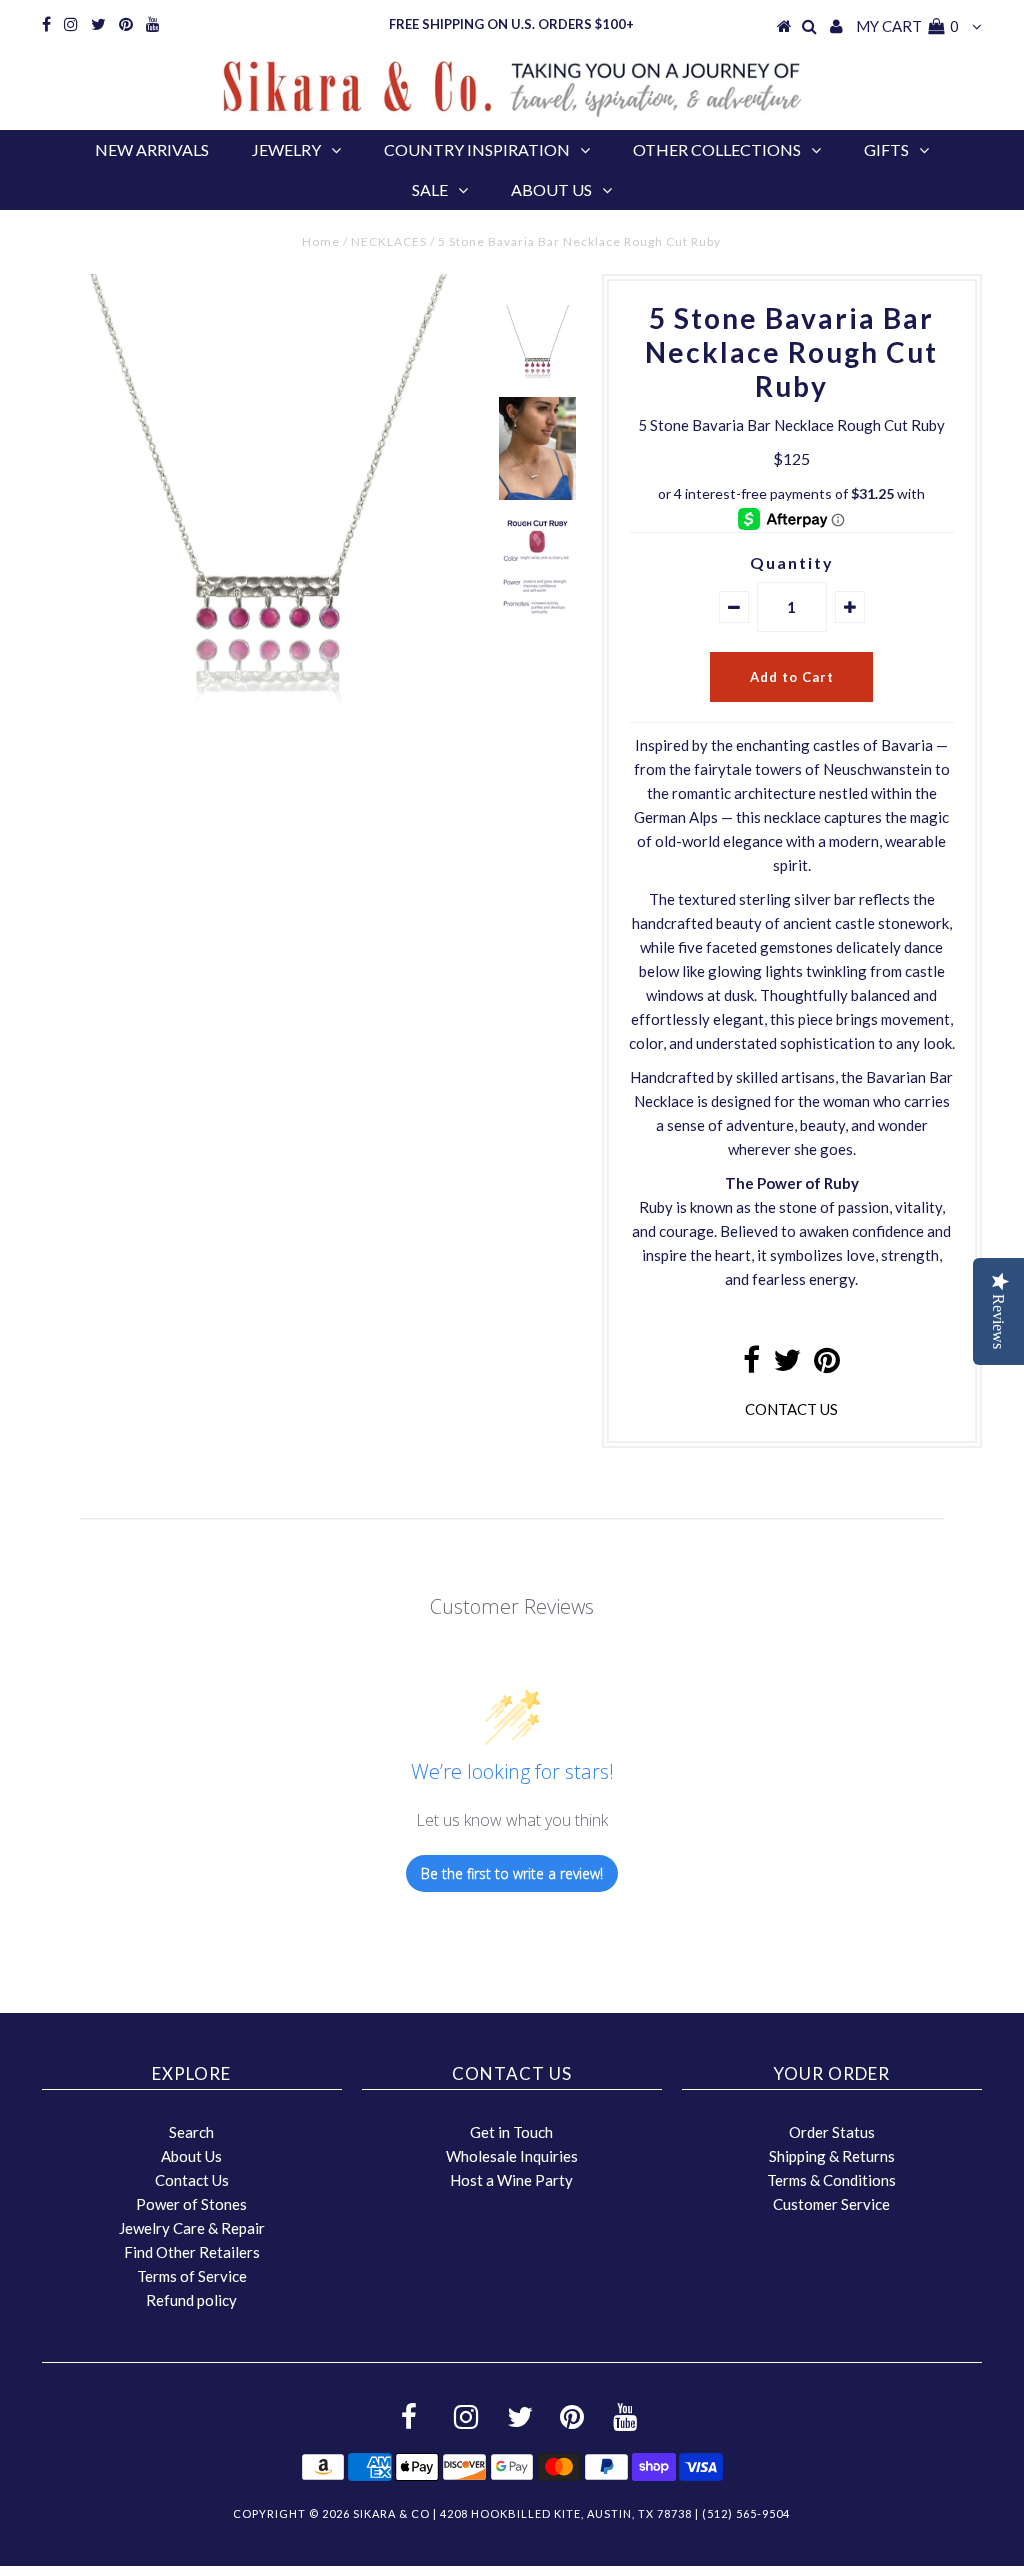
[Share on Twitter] (787, 1365)
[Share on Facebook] (751, 1365)
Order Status (832, 2132)
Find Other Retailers (192, 2252)
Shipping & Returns (832, 2156)
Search (191, 2132)
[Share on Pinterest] (827, 1365)
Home (321, 241)
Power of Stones (191, 2204)
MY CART (907, 26)
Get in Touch (511, 2132)
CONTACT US (791, 1409)
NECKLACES (389, 241)
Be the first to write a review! (512, 1873)
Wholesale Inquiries (512, 2156)
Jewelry (286, 149)
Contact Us (192, 2180)
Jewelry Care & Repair (192, 2228)
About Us (551, 189)
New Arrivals (152, 149)
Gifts (886, 149)
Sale (430, 189)
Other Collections (717, 149)
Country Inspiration (477, 149)
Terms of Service (192, 2276)
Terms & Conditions (831, 2180)
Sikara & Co (391, 2513)
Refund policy (191, 2300)
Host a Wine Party (511, 2180)
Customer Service (831, 2204)
